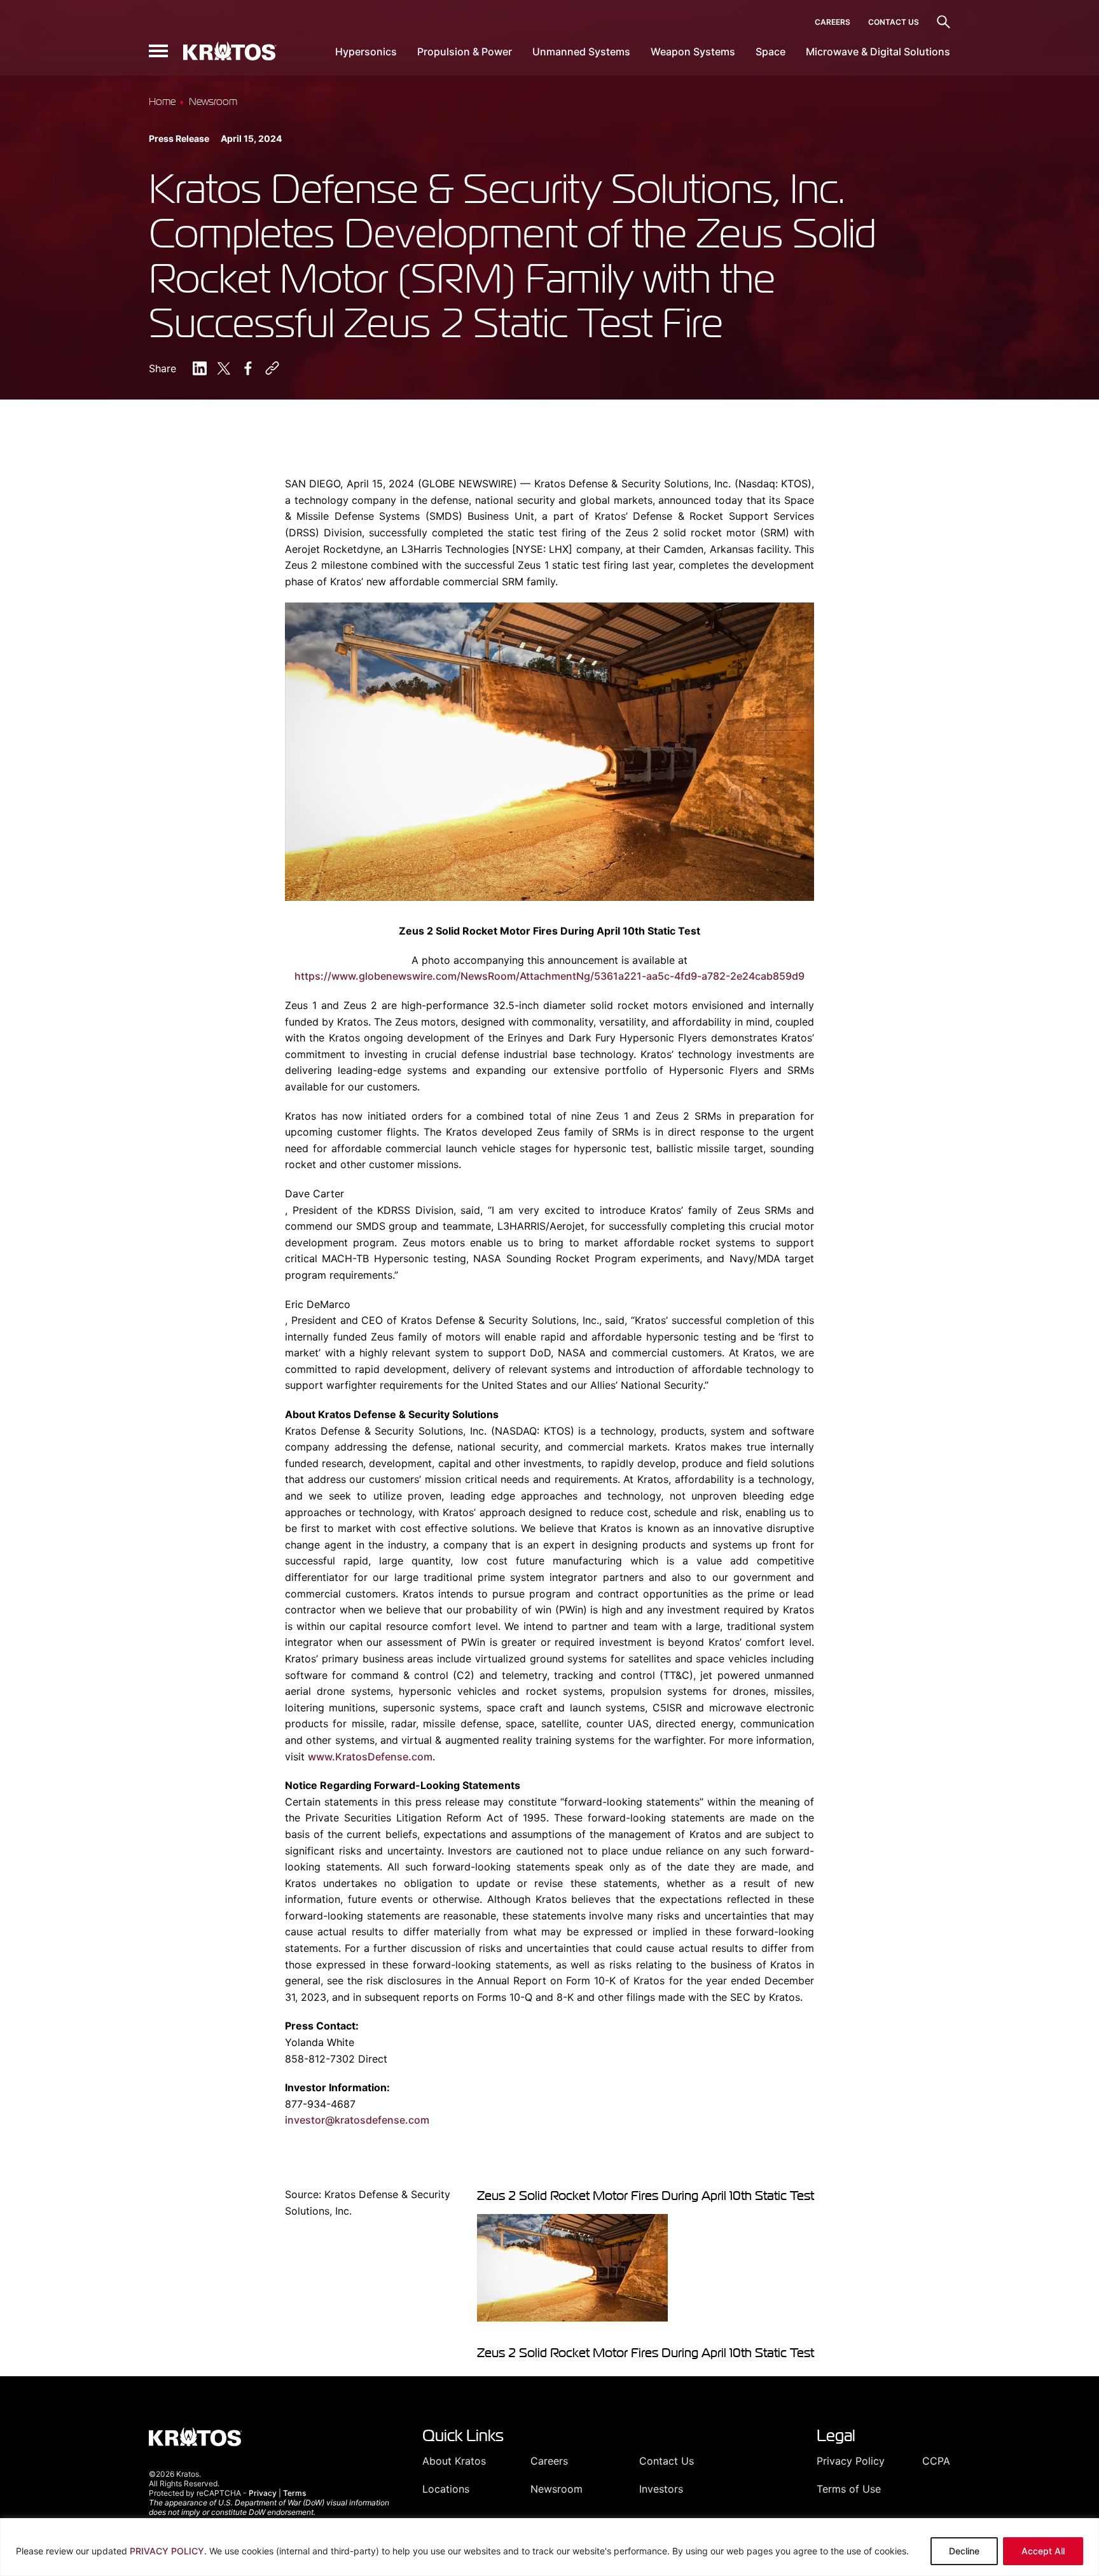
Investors (661, 2489)
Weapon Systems (693, 52)
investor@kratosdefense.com (357, 2120)
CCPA (936, 2461)
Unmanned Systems (581, 52)
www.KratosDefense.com (370, 1757)
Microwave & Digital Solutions (878, 52)
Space (771, 52)
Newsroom (556, 2489)
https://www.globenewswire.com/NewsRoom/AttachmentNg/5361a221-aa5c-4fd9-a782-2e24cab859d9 (549, 976)
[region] (549, 2547)
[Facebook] (248, 368)
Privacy (263, 2493)
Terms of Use (849, 2489)
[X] (224, 368)
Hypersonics (366, 52)
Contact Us (894, 22)
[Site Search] (943, 22)
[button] (158, 51)
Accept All (1043, 2551)
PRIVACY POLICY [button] (167, 2551)
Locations (446, 2489)
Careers (833, 22)
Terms (294, 2493)
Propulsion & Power (465, 52)
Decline (964, 2551)
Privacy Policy (851, 2461)
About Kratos (454, 2461)
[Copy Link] (272, 368)
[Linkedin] (200, 368)
